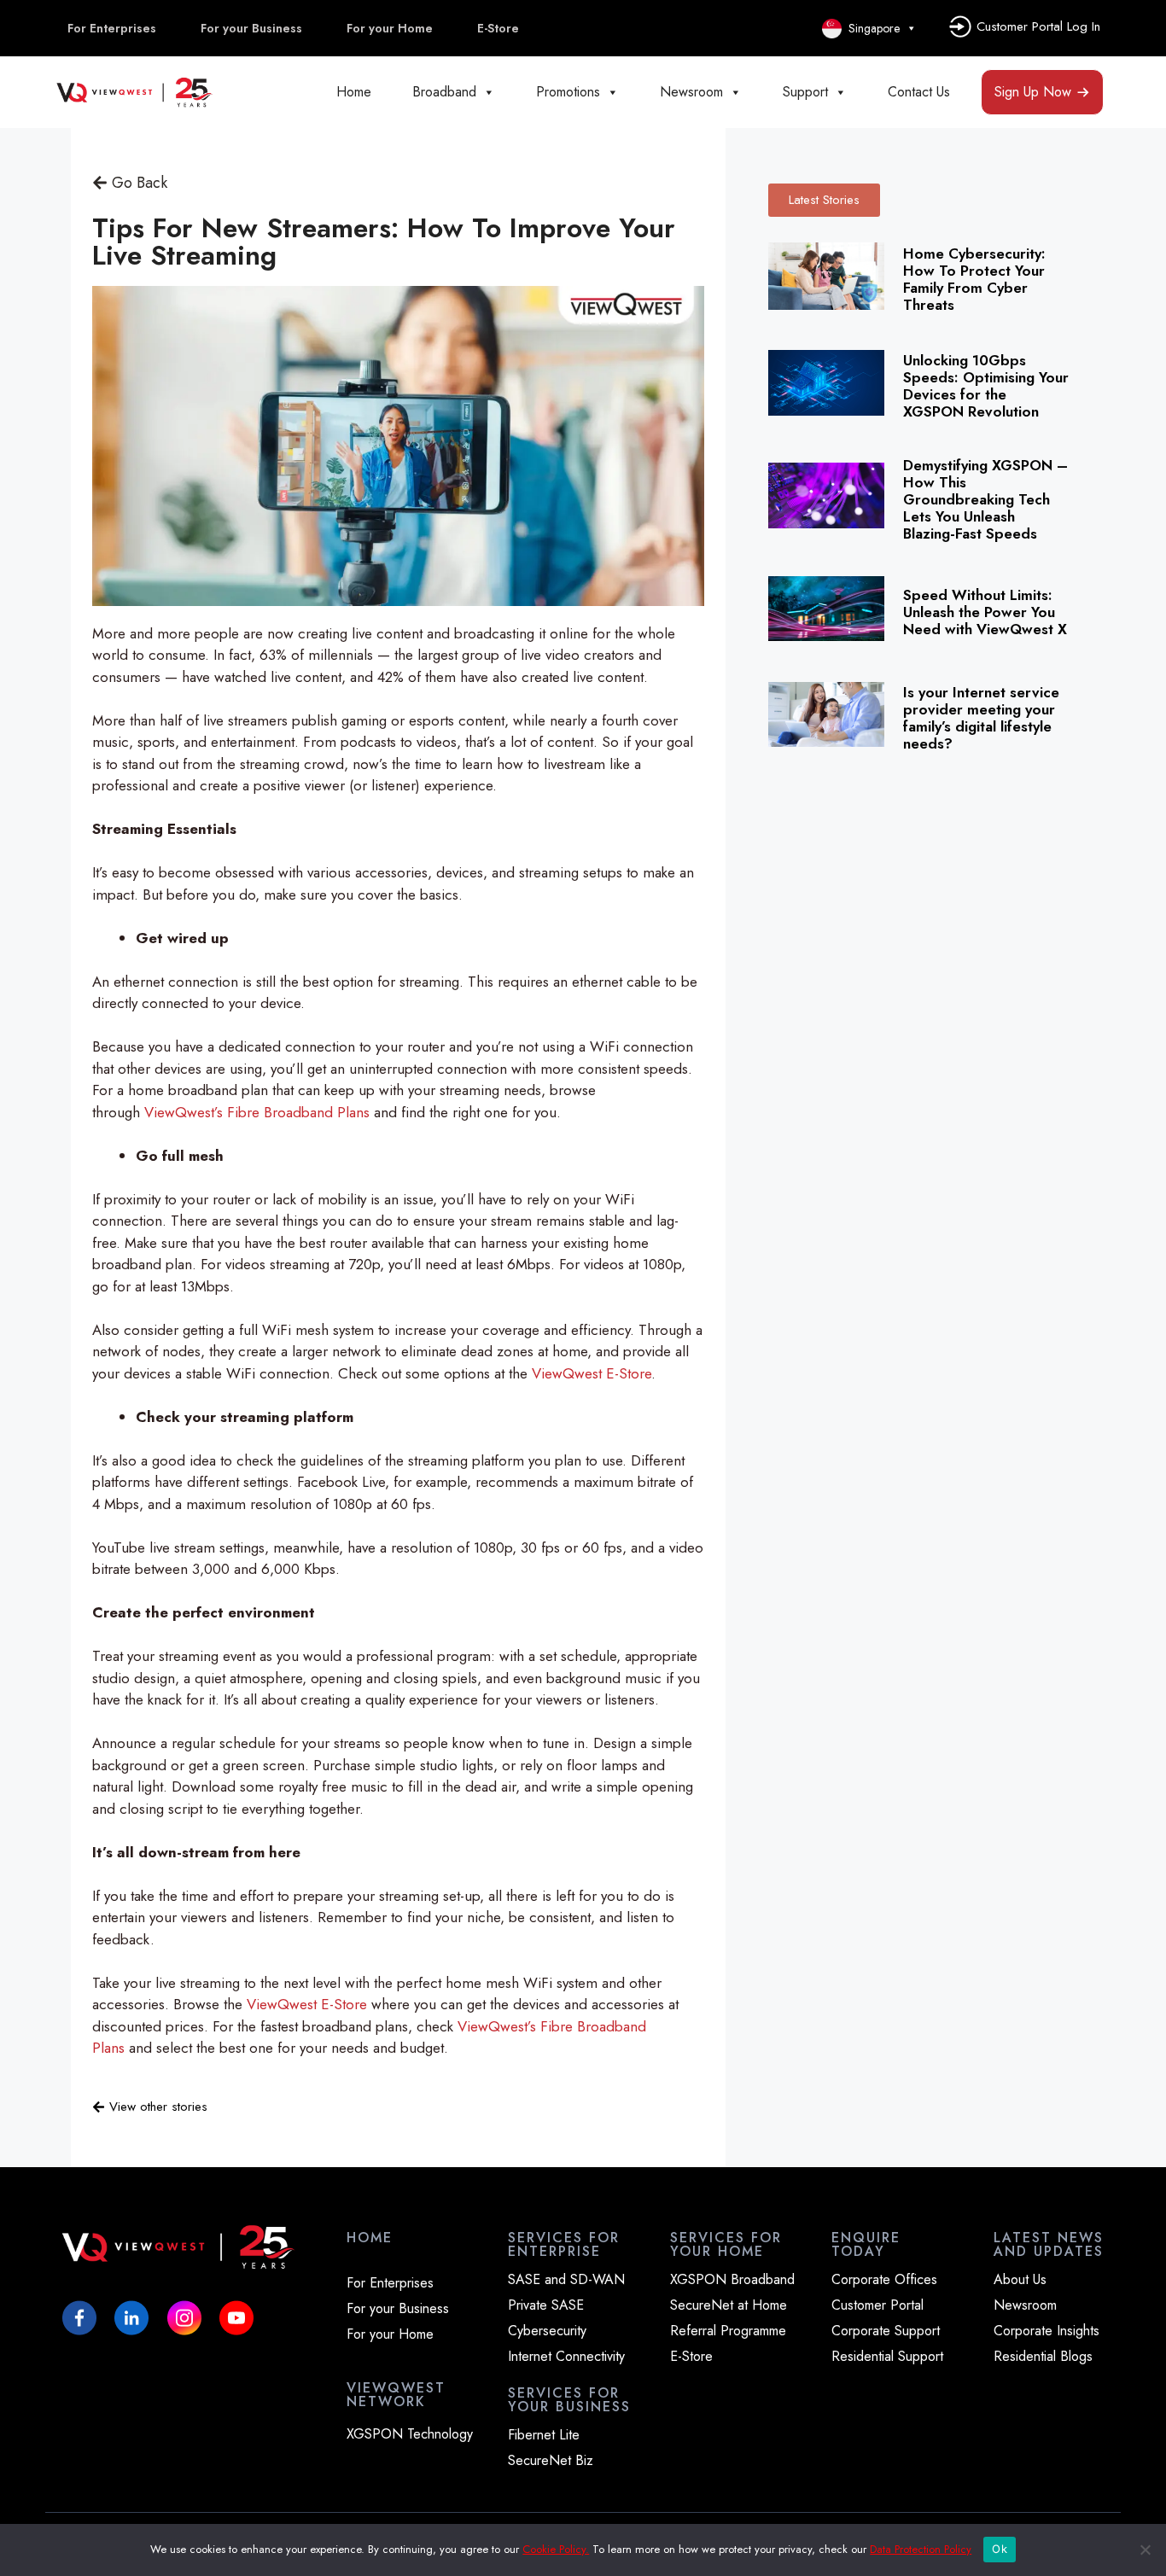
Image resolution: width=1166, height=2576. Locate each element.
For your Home (390, 28)
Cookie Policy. (556, 2549)
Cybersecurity (547, 2331)
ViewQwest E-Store (592, 1373)
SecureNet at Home (729, 2305)
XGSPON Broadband (732, 2280)
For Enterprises (112, 28)
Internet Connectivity (566, 2357)
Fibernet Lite (544, 2435)
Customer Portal (877, 2305)
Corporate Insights (1046, 2331)
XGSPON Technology (410, 2434)
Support (805, 92)
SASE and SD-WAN (566, 2280)
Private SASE (546, 2305)
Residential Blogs (1043, 2357)
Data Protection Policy (921, 2549)
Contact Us (919, 92)
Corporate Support (886, 2331)
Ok (1000, 2549)
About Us (1020, 2280)
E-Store (498, 28)
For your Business (251, 28)
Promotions (568, 92)
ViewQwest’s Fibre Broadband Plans (257, 1112)
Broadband (444, 92)
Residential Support (887, 2357)
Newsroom (691, 92)
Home (354, 92)
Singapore (871, 28)
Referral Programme (728, 2331)
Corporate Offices (884, 2280)
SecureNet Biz (551, 2461)
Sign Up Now (1033, 92)
